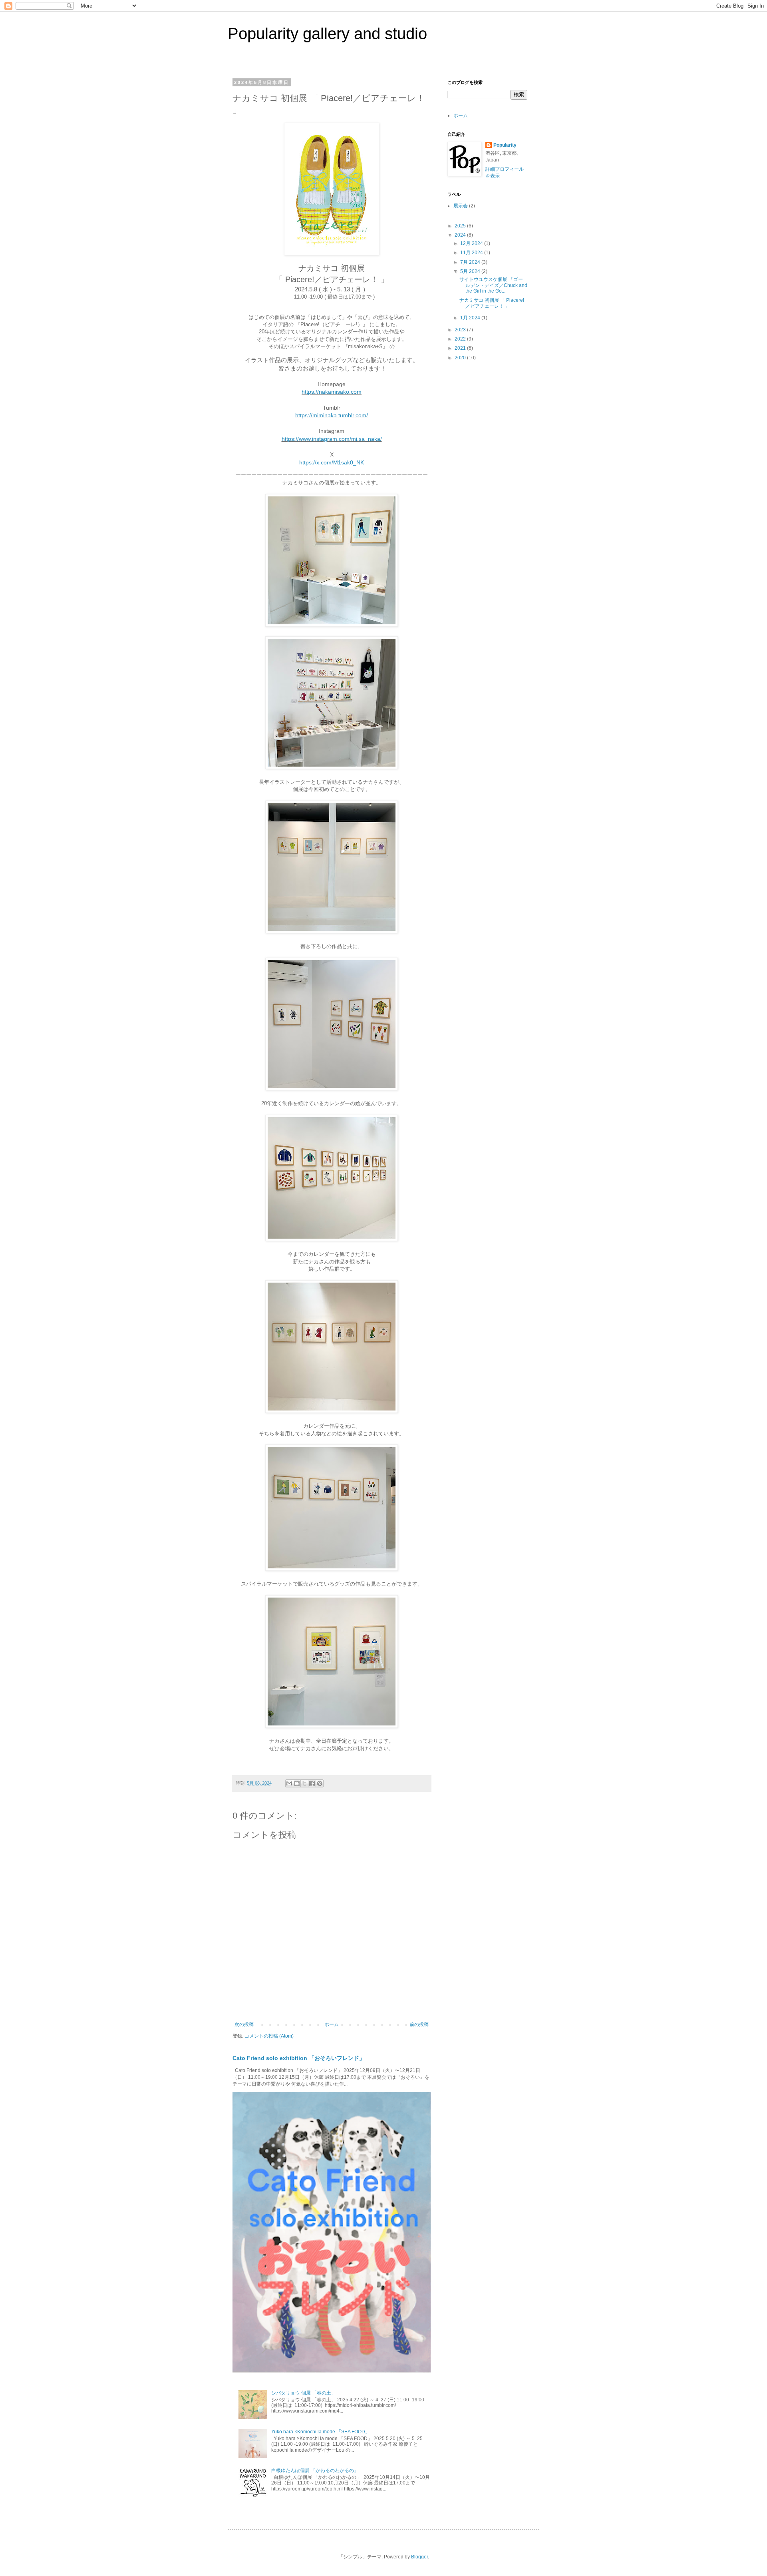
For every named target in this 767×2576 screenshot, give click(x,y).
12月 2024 (472, 243)
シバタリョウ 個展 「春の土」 (304, 2393)
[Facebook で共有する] (312, 1783)
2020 (461, 358)
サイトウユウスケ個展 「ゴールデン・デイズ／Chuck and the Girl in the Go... (493, 285)
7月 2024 (471, 262)
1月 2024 (471, 318)
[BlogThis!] (297, 1783)
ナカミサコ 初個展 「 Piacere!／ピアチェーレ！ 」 (492, 303)
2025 (461, 226)
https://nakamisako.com (332, 392)
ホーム (332, 2024)
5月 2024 (471, 271)
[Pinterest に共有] (320, 1783)
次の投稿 (244, 2024)
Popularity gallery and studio (327, 34)
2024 (461, 235)
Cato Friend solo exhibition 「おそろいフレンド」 (299, 2058)
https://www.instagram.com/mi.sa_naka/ (332, 439)
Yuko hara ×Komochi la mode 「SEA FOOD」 (321, 2432)
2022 (461, 339)
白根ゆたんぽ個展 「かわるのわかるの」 (315, 2470)
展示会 (461, 206)
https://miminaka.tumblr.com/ (332, 415)
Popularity (505, 145)
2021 (461, 348)
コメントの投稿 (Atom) (269, 2036)
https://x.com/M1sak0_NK (332, 462)
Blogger (419, 2557)
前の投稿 (419, 2024)
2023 (461, 330)
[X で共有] (304, 1783)
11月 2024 (472, 253)
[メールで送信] (289, 1783)
